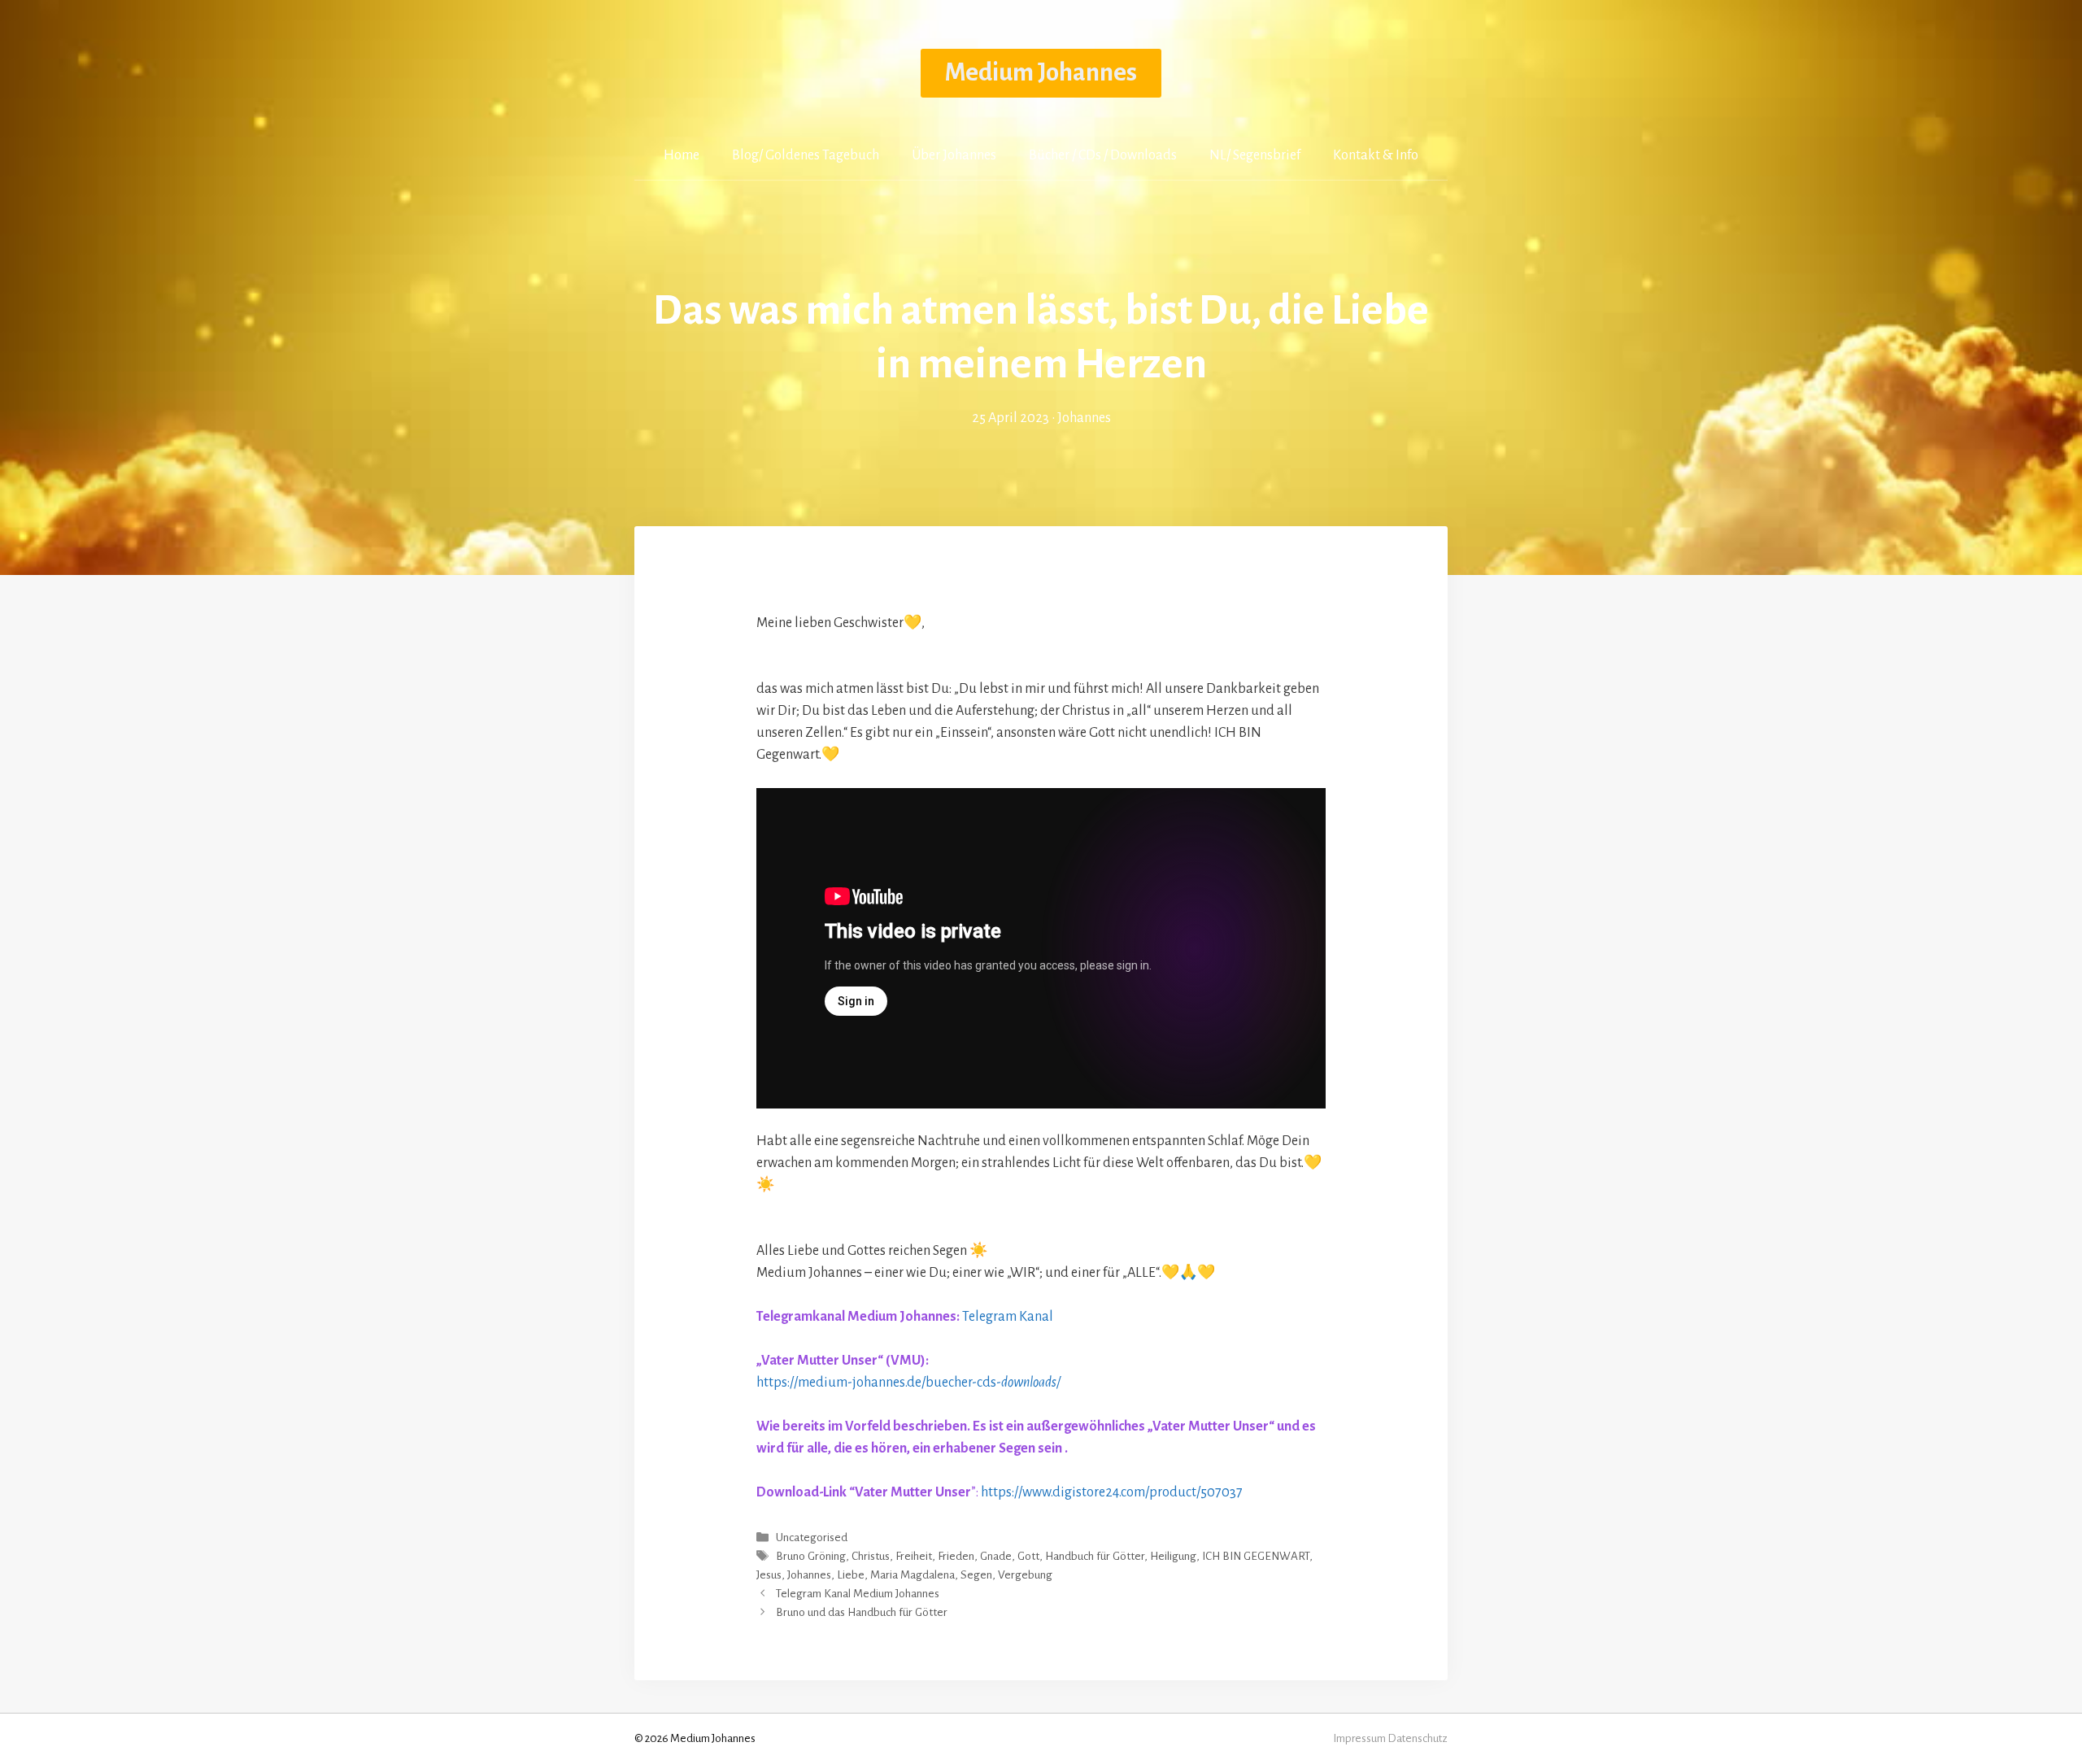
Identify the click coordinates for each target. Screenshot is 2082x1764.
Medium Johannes (1041, 73)
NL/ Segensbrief (1255, 155)
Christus (871, 1556)
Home (682, 155)
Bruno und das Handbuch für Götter (862, 1613)
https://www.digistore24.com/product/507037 (1118, 1492)
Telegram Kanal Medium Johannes (858, 1594)
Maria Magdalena (913, 1575)
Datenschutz (1418, 1738)
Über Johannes (954, 155)
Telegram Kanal (1008, 1317)
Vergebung (1025, 1575)
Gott (1028, 1556)
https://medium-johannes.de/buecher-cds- (913, 1383)
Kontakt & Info (1376, 155)
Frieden (956, 1556)
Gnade (996, 1556)
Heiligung (1173, 1556)
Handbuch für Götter (1095, 1556)
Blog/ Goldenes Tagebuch (806, 155)
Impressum (1359, 1738)
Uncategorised (812, 1538)
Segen (976, 1575)
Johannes (809, 1575)
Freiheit (914, 1556)
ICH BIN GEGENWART (1256, 1556)
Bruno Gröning (811, 1556)
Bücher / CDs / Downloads (1103, 155)
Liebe (851, 1575)
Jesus (769, 1575)
